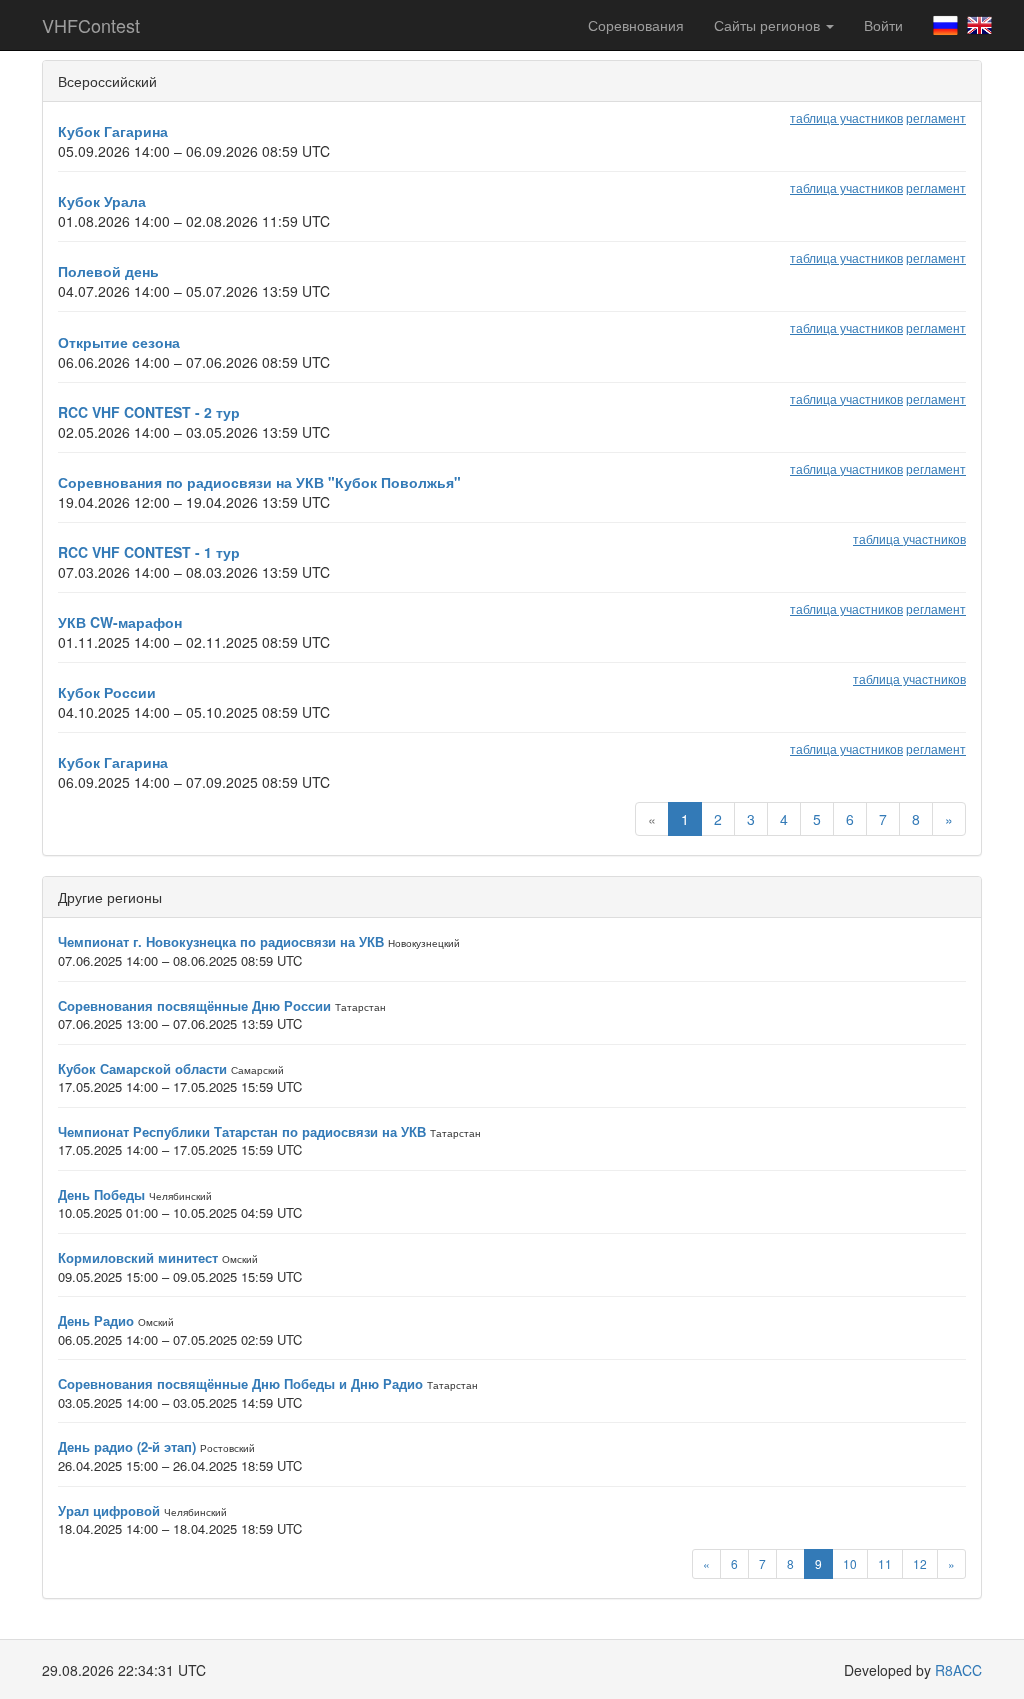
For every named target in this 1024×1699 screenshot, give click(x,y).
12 (920, 1563)
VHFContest (91, 25)
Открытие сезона (119, 342)
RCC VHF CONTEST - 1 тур (149, 552)
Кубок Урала (102, 201)
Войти (883, 25)
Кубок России (107, 692)
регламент (936, 117)
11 (885, 1563)
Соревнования (636, 25)
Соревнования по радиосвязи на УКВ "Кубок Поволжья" (259, 482)
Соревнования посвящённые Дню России (194, 1005)
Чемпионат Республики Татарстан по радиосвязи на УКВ (242, 1131)
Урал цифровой (109, 1510)
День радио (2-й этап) (127, 1446)
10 (850, 1563)
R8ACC (958, 1670)
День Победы (101, 1194)
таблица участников (846, 117)
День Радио (96, 1320)
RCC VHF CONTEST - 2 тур (149, 412)
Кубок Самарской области (142, 1068)
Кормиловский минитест (138, 1257)
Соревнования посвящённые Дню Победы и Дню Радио (240, 1383)
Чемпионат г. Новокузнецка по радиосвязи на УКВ (221, 941)
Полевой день (108, 271)
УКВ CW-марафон (120, 622)
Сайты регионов (769, 25)
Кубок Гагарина (113, 131)
